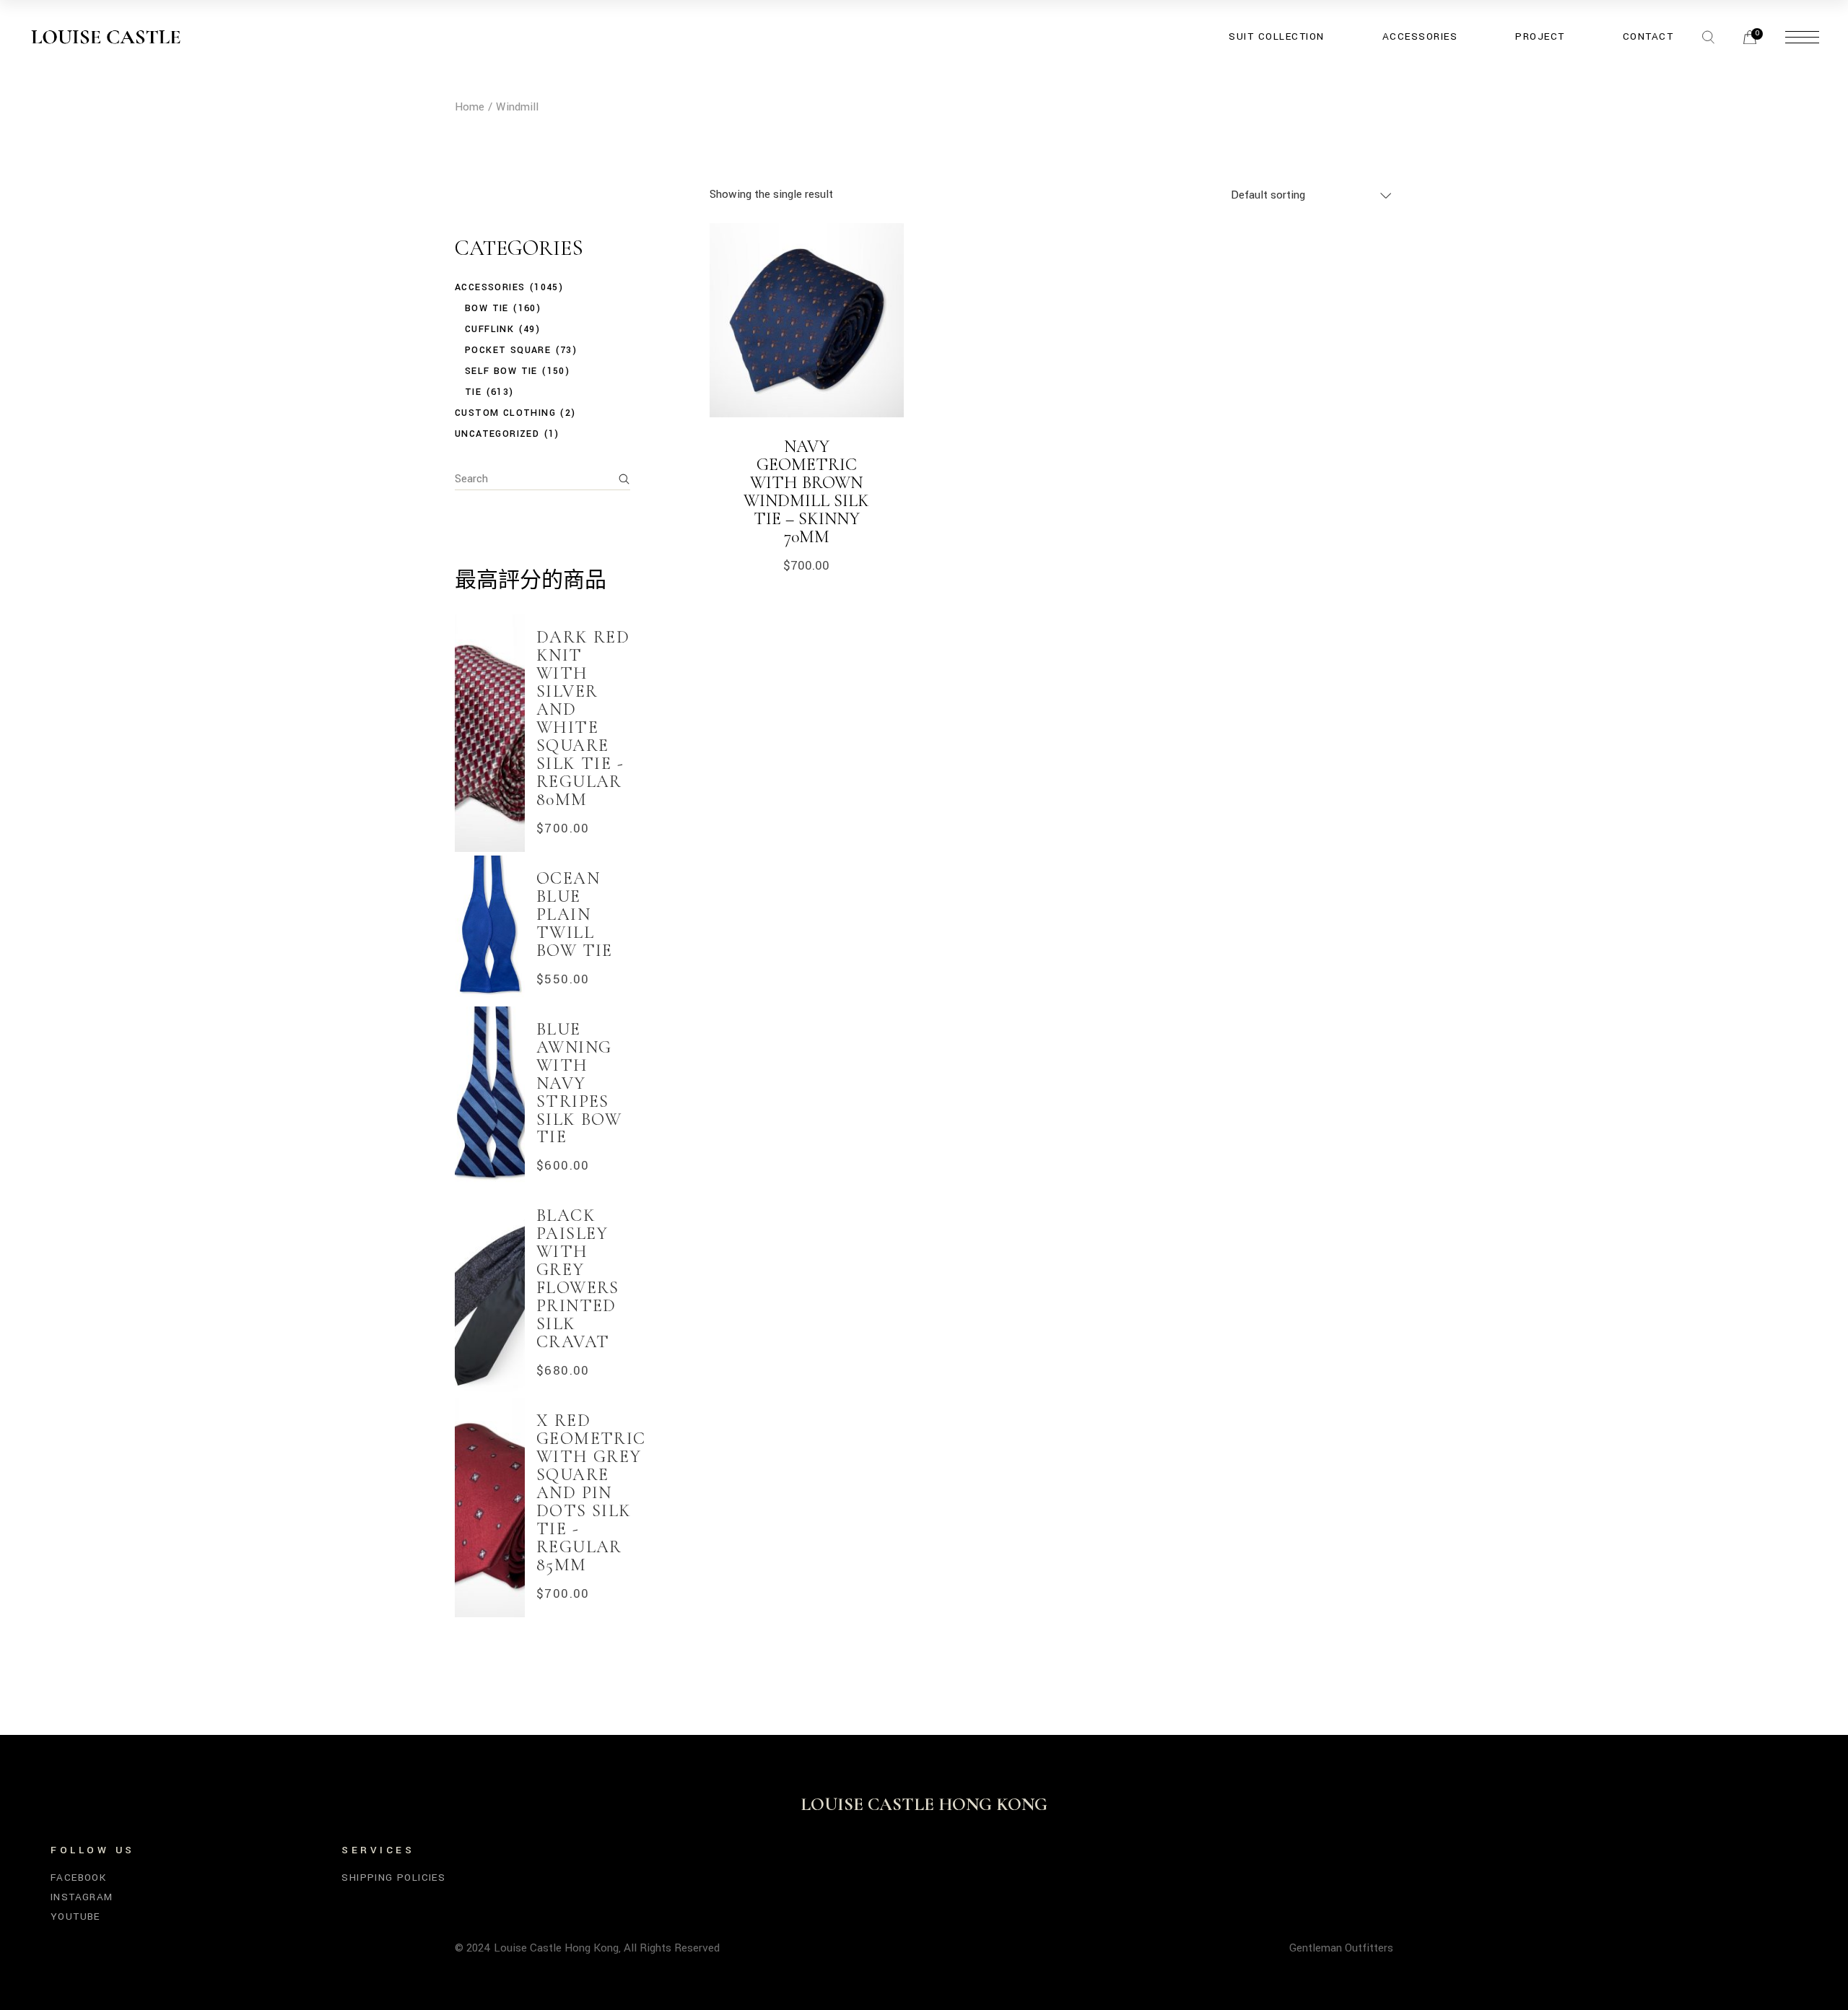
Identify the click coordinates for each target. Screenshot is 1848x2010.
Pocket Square (508, 350)
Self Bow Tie (501, 371)
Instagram (82, 1897)
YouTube (75, 1917)
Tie (473, 392)
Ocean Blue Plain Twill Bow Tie (575, 914)
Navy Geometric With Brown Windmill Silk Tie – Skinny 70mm (806, 492)
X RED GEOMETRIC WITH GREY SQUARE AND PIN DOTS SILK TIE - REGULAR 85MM (591, 1493)
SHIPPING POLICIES (393, 1878)
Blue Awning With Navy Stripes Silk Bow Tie (579, 1083)
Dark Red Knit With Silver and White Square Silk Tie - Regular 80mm (583, 718)
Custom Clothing (505, 413)
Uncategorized (497, 434)
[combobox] (1312, 195)
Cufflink (489, 329)
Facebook (78, 1878)
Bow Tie (487, 308)
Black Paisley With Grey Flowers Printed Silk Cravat (578, 1279)
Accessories (490, 287)
